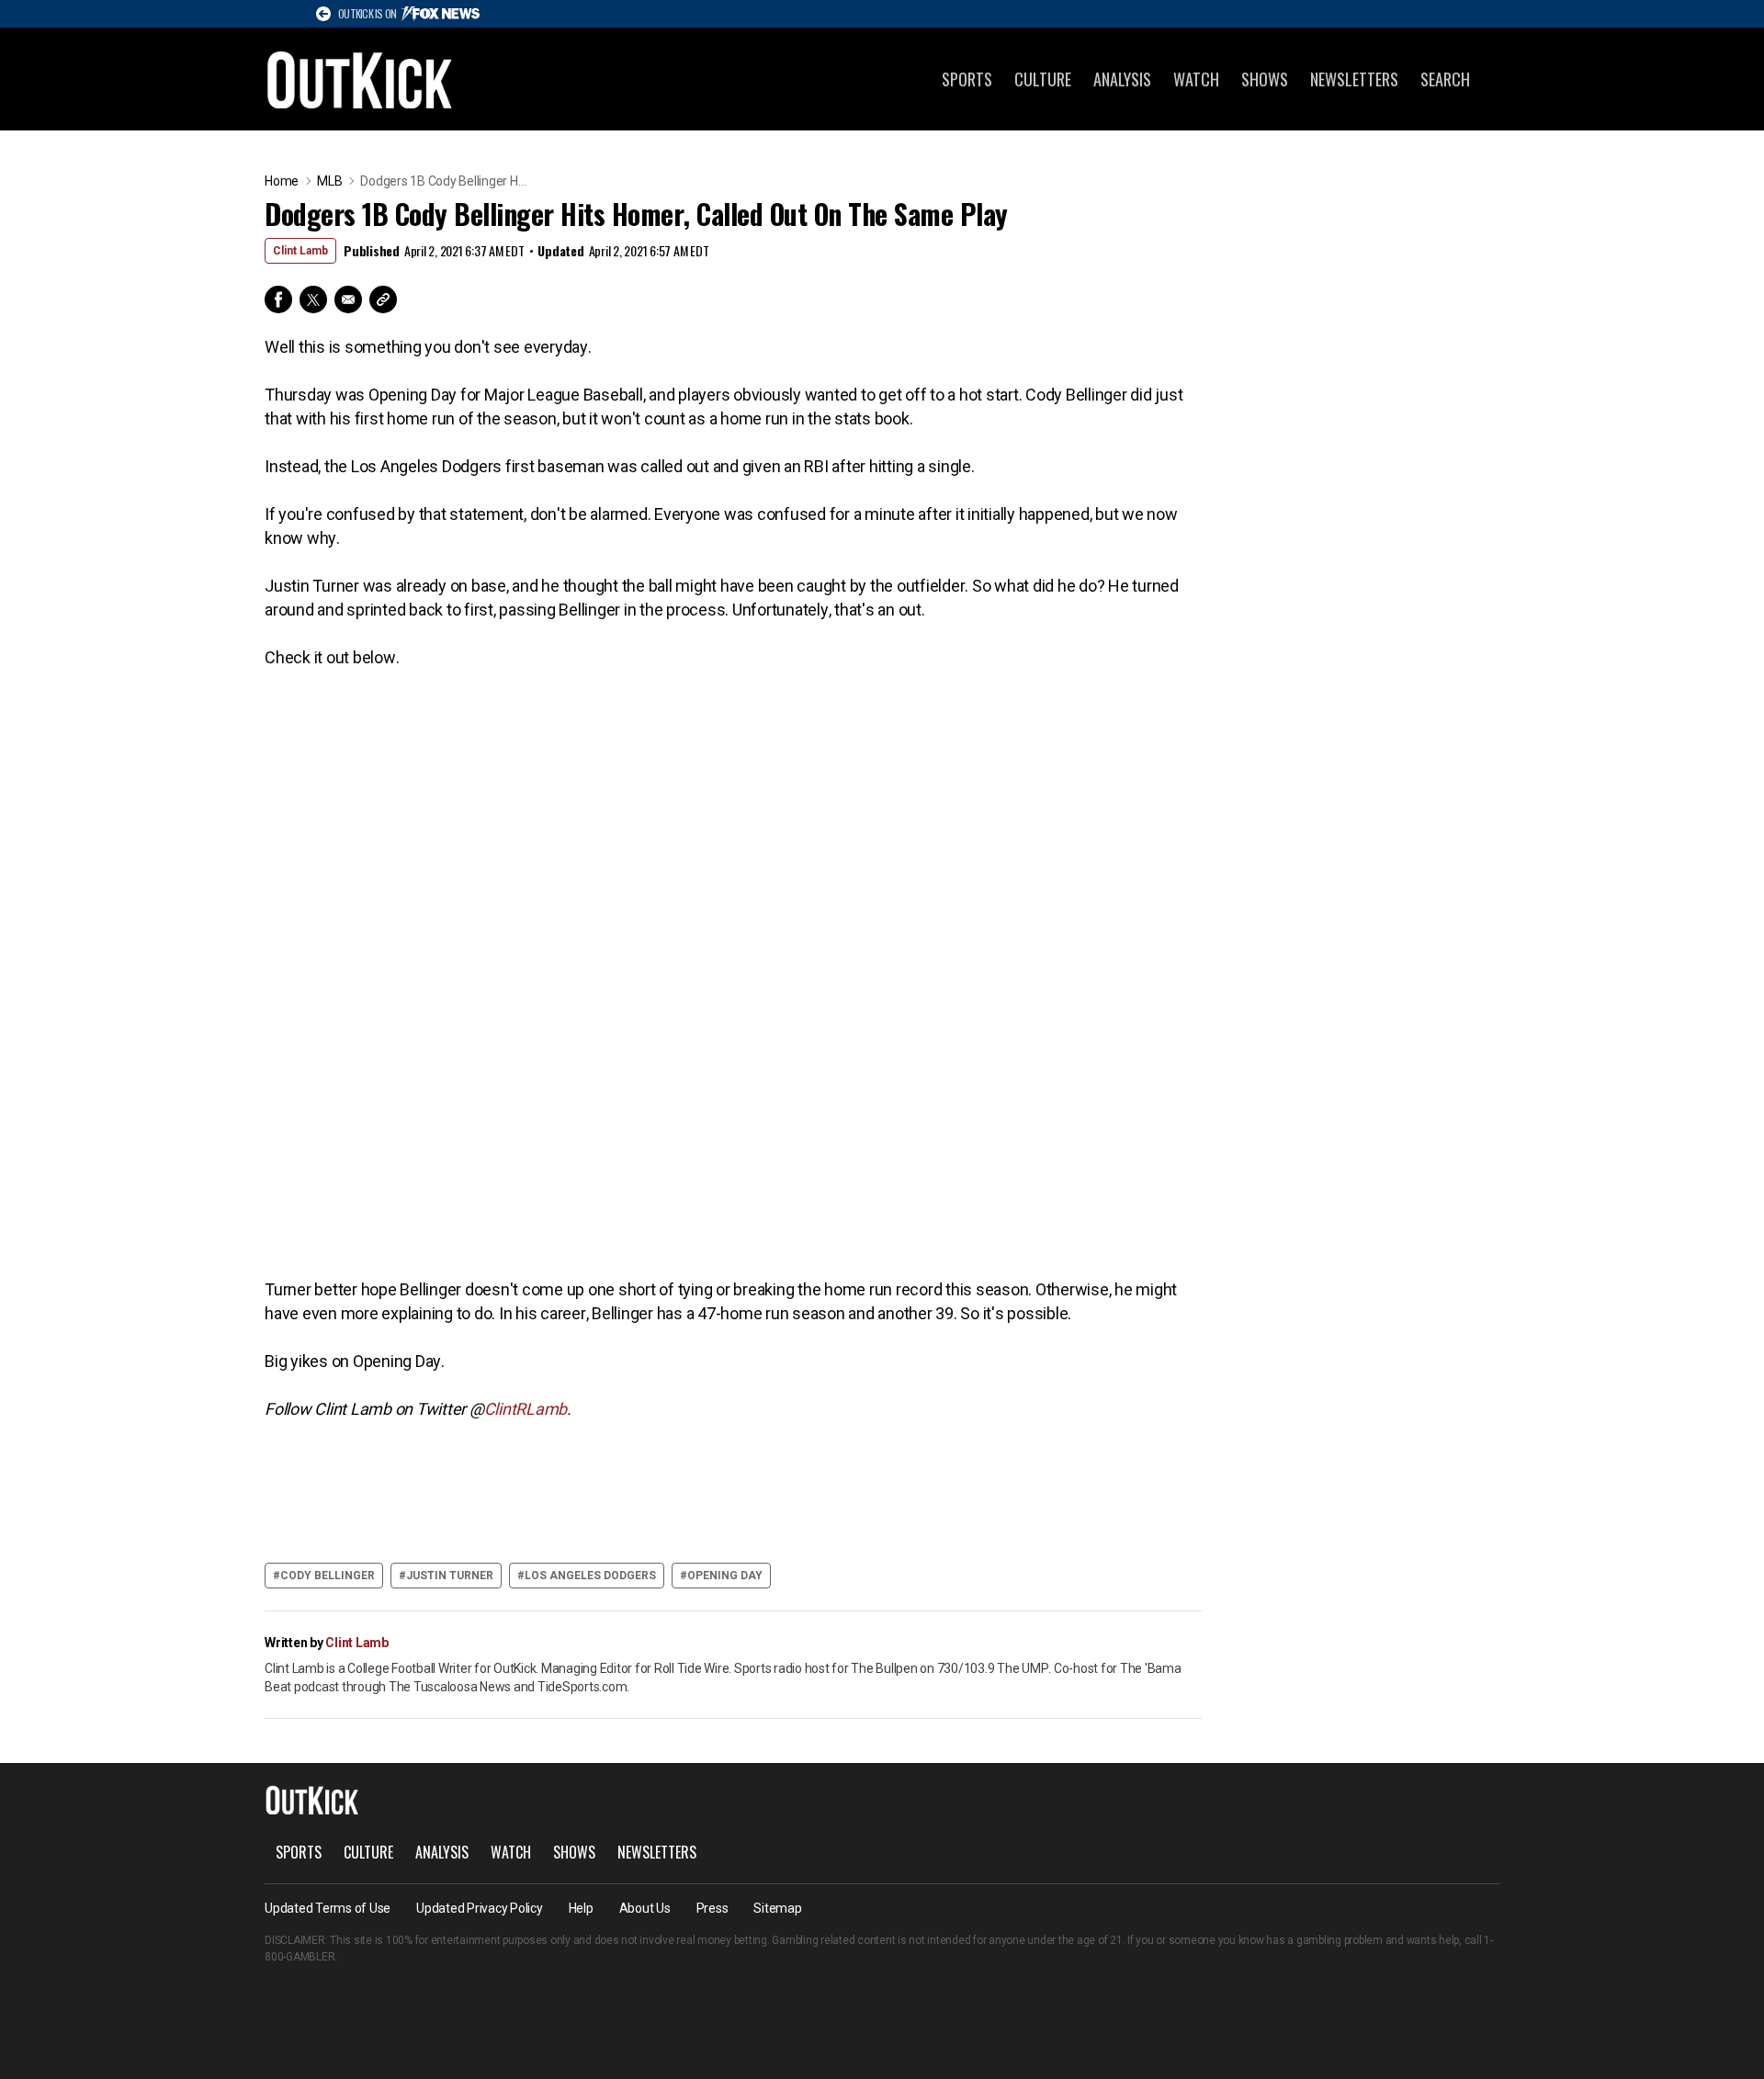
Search (1445, 79)
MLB (329, 181)
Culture (1043, 79)
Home (282, 181)
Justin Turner (450, 1576)
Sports (967, 79)
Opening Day (725, 1576)
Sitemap (777, 1908)
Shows (1265, 79)
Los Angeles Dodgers (590, 1576)
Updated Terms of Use (328, 1908)
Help (581, 1908)
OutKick (360, 79)
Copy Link (383, 299)
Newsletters (1354, 79)
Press (712, 1908)
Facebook (278, 299)
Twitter (313, 299)
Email (348, 299)
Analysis (1122, 79)
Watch (1196, 79)
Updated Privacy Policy (480, 1908)
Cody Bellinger (328, 1576)
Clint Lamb (300, 251)
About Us (645, 1908)
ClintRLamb (526, 1409)
